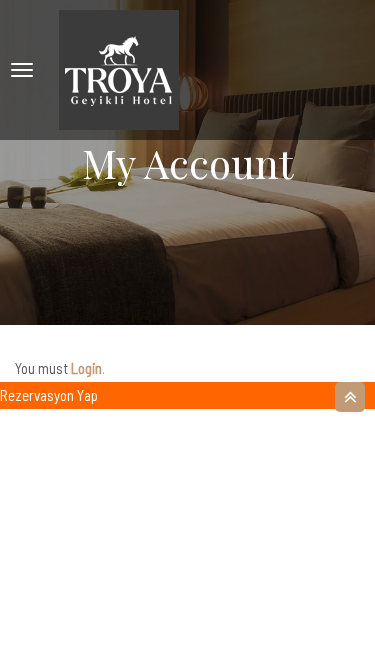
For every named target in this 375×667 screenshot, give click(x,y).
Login (86, 368)
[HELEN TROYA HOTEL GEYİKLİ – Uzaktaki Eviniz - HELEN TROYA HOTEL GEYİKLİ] (119, 70)
